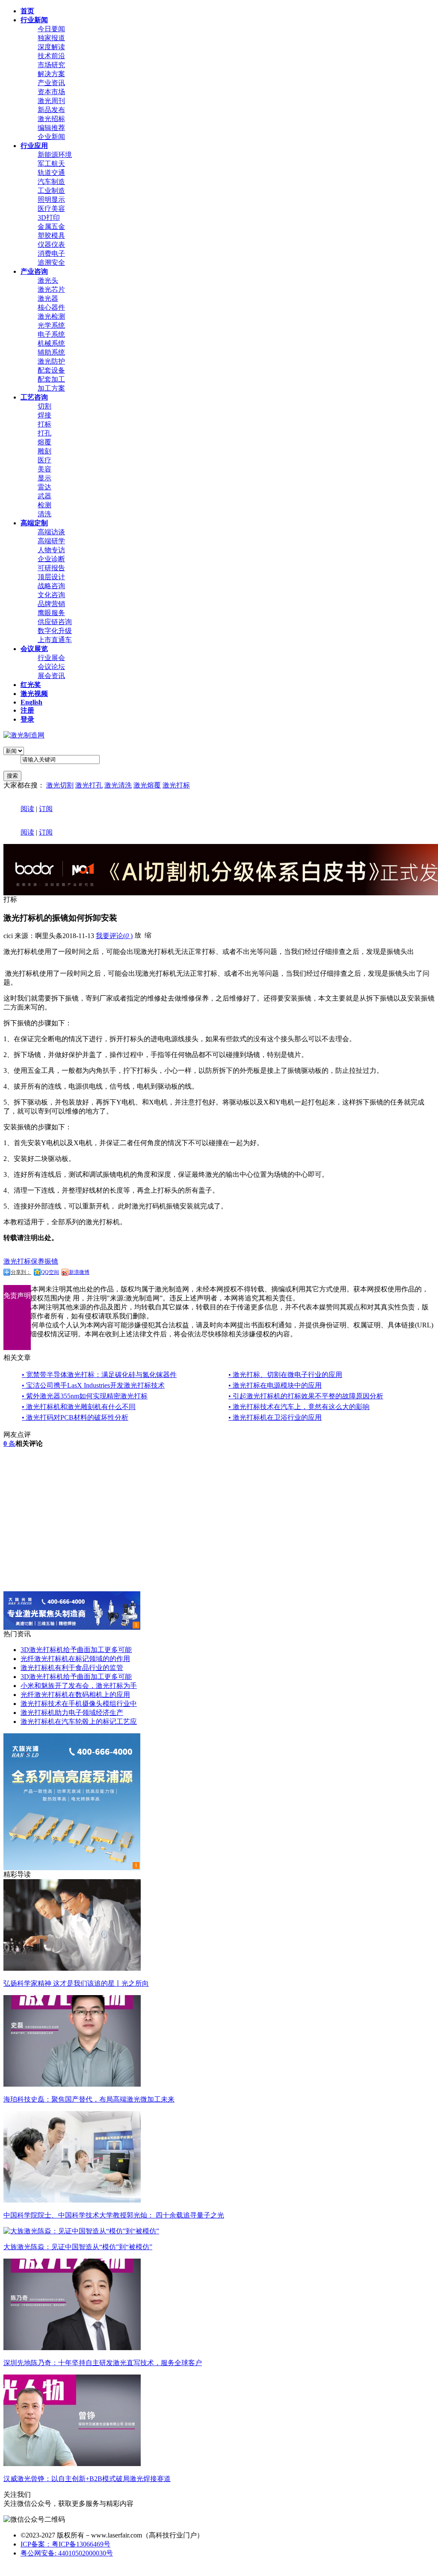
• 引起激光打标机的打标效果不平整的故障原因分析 (306, 1396)
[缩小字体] (148, 935)
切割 (44, 406)
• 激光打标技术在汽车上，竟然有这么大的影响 (299, 1407)
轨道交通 (51, 173)
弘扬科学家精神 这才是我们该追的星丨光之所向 (76, 1983)
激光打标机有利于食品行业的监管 (72, 1668)
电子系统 (51, 334)
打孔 (44, 433)
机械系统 (51, 343)
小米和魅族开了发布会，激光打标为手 (79, 1686)
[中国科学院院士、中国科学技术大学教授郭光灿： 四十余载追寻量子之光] (72, 2200)
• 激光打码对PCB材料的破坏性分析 (75, 1417)
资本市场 (51, 92)
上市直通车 (55, 640)
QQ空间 (50, 1272)
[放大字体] (138, 935)
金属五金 (51, 227)
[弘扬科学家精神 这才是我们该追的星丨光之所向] (72, 1968)
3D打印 (49, 218)
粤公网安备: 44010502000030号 (67, 2553)
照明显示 (51, 200)
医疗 (44, 460)
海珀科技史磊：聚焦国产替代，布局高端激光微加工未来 (89, 2099)
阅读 (27, 809)
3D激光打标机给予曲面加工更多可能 (76, 1650)
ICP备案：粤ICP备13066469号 (65, 2544)
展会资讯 (51, 676)
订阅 (46, 809)
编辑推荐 (51, 128)
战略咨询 (51, 586)
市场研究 (51, 65)
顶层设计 (51, 577)
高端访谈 (51, 532)
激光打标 (176, 785)
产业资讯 (51, 83)
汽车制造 (51, 182)
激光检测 (51, 316)
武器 (44, 496)
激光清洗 (118, 785)
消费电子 (51, 253)
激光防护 (51, 361)
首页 (27, 11)
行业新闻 (34, 20)
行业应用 (34, 146)
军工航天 (51, 164)
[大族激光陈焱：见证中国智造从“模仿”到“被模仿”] (81, 2231)
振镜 (51, 1261)
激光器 (48, 298)
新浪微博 (79, 1272)
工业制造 (51, 191)
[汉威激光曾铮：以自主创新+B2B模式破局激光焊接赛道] (72, 2464)
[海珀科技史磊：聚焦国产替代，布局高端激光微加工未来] (72, 2084)
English (31, 702)
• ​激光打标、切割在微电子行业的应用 (285, 1375)
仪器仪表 (51, 244)
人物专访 (51, 550)
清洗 (44, 514)
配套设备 (51, 370)
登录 (27, 719)
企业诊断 (51, 559)
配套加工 (51, 379)
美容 (44, 469)
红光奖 (31, 685)
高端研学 (51, 541)
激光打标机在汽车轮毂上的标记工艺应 (79, 1722)
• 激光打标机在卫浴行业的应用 (275, 1417)
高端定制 (34, 523)
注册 (27, 710)
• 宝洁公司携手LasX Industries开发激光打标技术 (93, 1385)
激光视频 (34, 694)
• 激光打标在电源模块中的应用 (275, 1385)
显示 (44, 478)
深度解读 (51, 47)
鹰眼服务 (51, 613)
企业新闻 (51, 137)
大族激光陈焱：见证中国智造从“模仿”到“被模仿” (78, 2247)
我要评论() (114, 936)
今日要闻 (51, 29)
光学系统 (51, 325)
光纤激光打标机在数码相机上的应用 (75, 1695)
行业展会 (51, 658)
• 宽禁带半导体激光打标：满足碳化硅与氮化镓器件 (99, 1375)
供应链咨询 (55, 622)
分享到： (21, 1272)
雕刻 (44, 451)
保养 (38, 1261)
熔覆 (44, 442)
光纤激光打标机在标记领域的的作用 (75, 1659)
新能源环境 (55, 155)
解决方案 (51, 74)
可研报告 (51, 568)
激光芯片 (51, 289)
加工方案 (51, 388)
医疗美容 (51, 209)
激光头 (48, 280)
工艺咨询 (34, 397)
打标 (44, 424)
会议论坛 (51, 667)
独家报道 (51, 38)
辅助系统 (51, 352)
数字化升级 (55, 631)
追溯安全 (51, 262)
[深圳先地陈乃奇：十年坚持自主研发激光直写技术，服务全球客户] (72, 2348)
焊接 (44, 415)
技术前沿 (51, 56)
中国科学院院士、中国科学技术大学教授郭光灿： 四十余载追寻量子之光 (114, 2215)
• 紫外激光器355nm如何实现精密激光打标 (85, 1396)
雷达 (44, 487)
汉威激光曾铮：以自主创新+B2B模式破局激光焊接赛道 (87, 2479)
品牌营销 (51, 604)
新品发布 (51, 110)
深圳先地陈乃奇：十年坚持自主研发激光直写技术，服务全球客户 (103, 2363)
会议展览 (34, 649)
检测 (44, 505)
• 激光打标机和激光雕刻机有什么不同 (79, 1407)
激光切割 (60, 785)
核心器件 (51, 307)
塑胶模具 (51, 235)
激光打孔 (89, 785)
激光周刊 (51, 101)
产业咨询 (34, 271)
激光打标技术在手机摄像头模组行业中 (79, 1704)
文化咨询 (51, 595)
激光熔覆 (147, 785)
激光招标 (51, 119)
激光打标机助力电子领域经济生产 (72, 1713)
